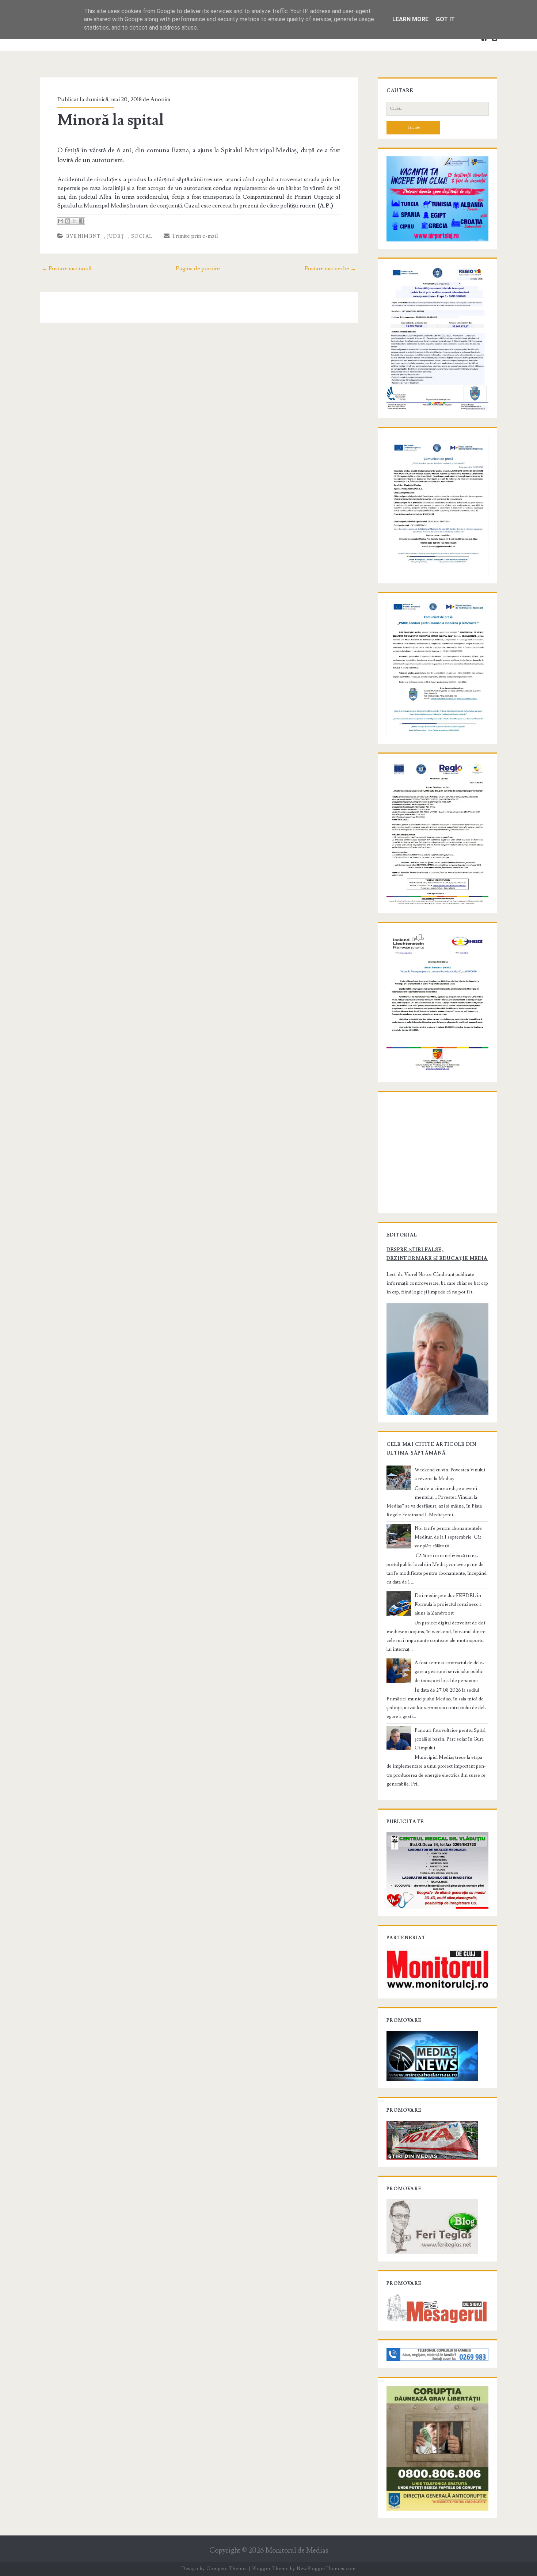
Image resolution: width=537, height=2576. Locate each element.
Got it (445, 19)
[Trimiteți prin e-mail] (61, 221)
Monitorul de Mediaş (297, 2551)
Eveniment (83, 236)
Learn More (410, 19)
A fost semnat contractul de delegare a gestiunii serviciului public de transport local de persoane (449, 1672)
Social (142, 236)
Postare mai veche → (330, 268)
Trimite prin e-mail (194, 236)
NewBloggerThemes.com (326, 2569)
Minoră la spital (111, 120)
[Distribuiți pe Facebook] (81, 221)
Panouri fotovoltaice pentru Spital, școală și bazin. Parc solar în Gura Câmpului (451, 1739)
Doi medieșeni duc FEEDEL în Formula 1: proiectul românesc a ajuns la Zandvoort (448, 1604)
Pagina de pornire (198, 268)
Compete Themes (227, 2569)
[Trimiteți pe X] (75, 221)
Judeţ (116, 236)
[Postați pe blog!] (68, 221)
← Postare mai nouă (66, 268)
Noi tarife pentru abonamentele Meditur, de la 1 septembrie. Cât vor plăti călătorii (448, 1537)
